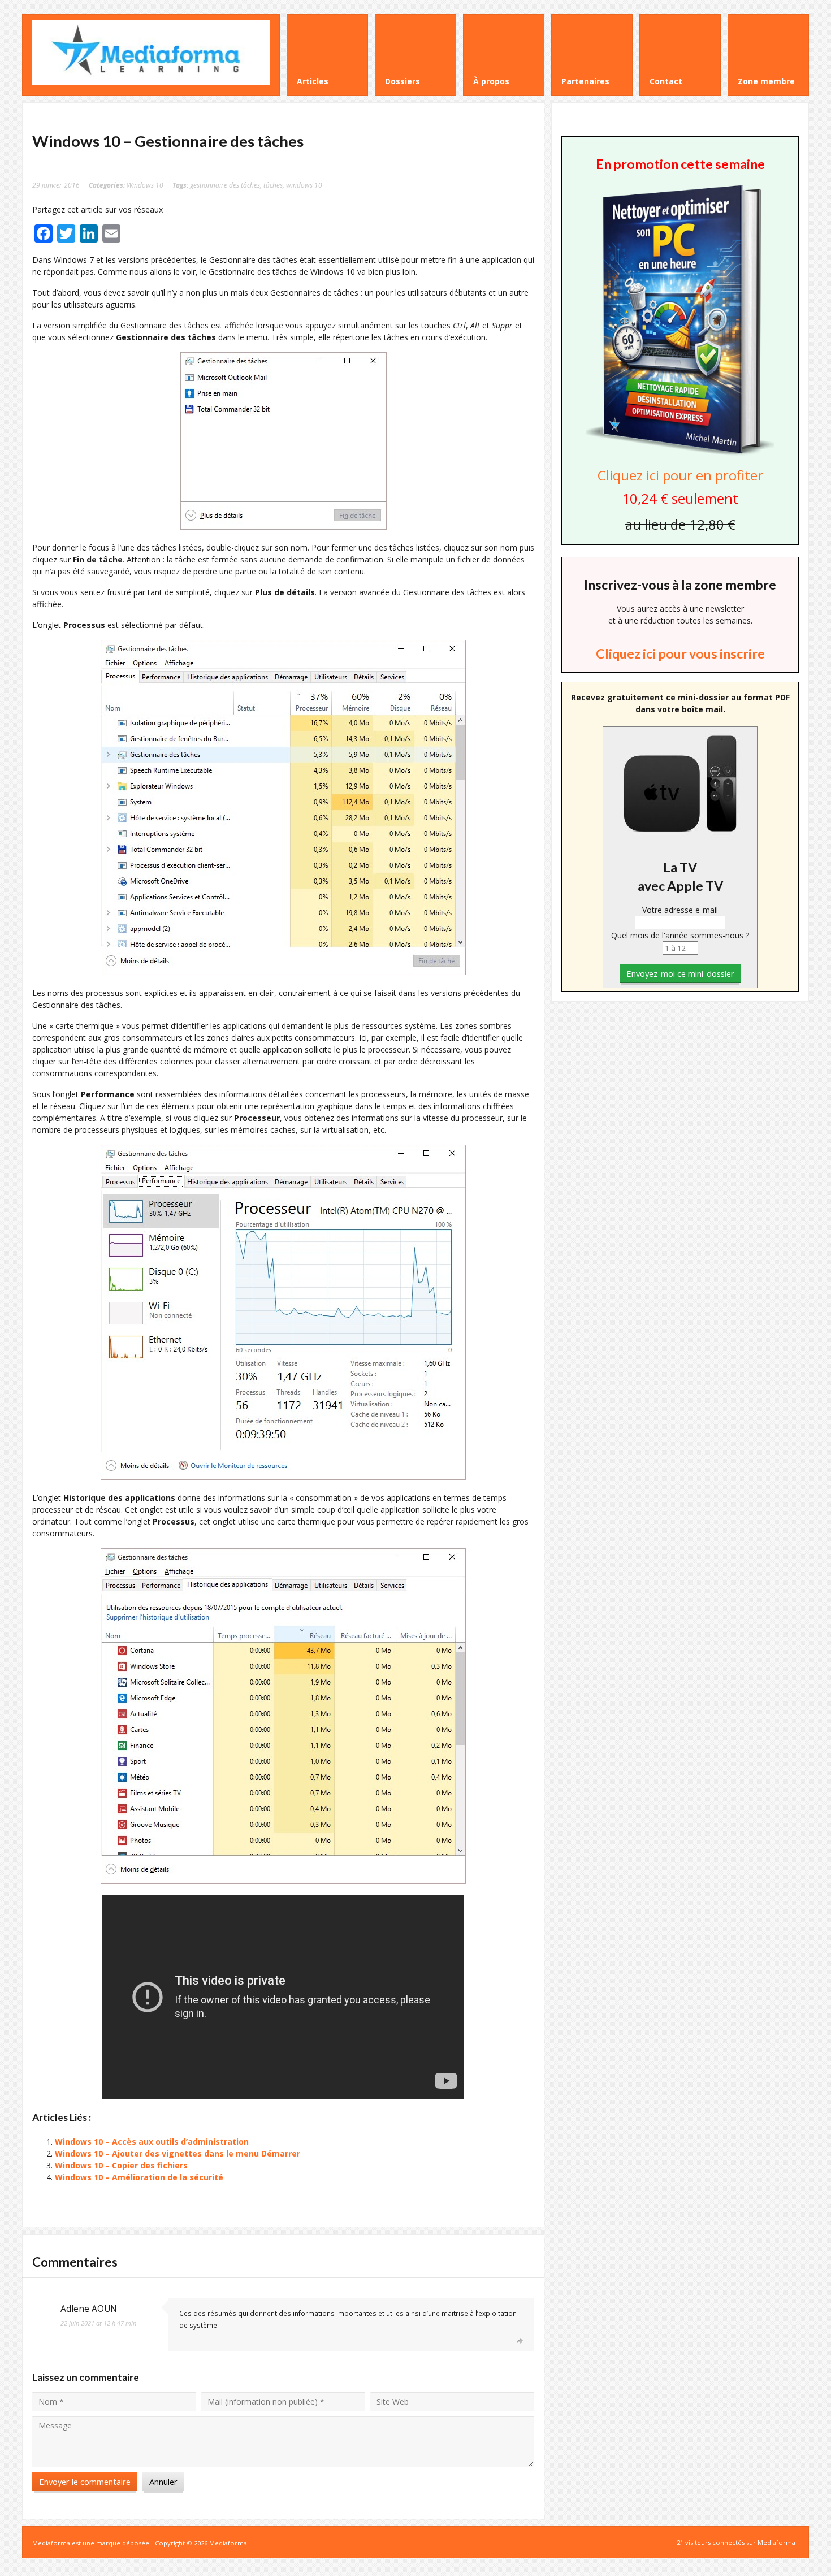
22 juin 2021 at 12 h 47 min (98, 2323)
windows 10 (304, 185)
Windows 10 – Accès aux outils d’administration (152, 2142)
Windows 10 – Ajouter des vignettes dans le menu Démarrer (178, 2153)
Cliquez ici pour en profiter (680, 475)
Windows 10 (145, 185)
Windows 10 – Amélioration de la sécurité (139, 2177)
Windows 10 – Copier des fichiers (121, 2165)
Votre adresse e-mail (680, 910)
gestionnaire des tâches (225, 185)
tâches (273, 185)
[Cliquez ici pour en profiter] (680, 454)
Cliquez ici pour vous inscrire (680, 653)
